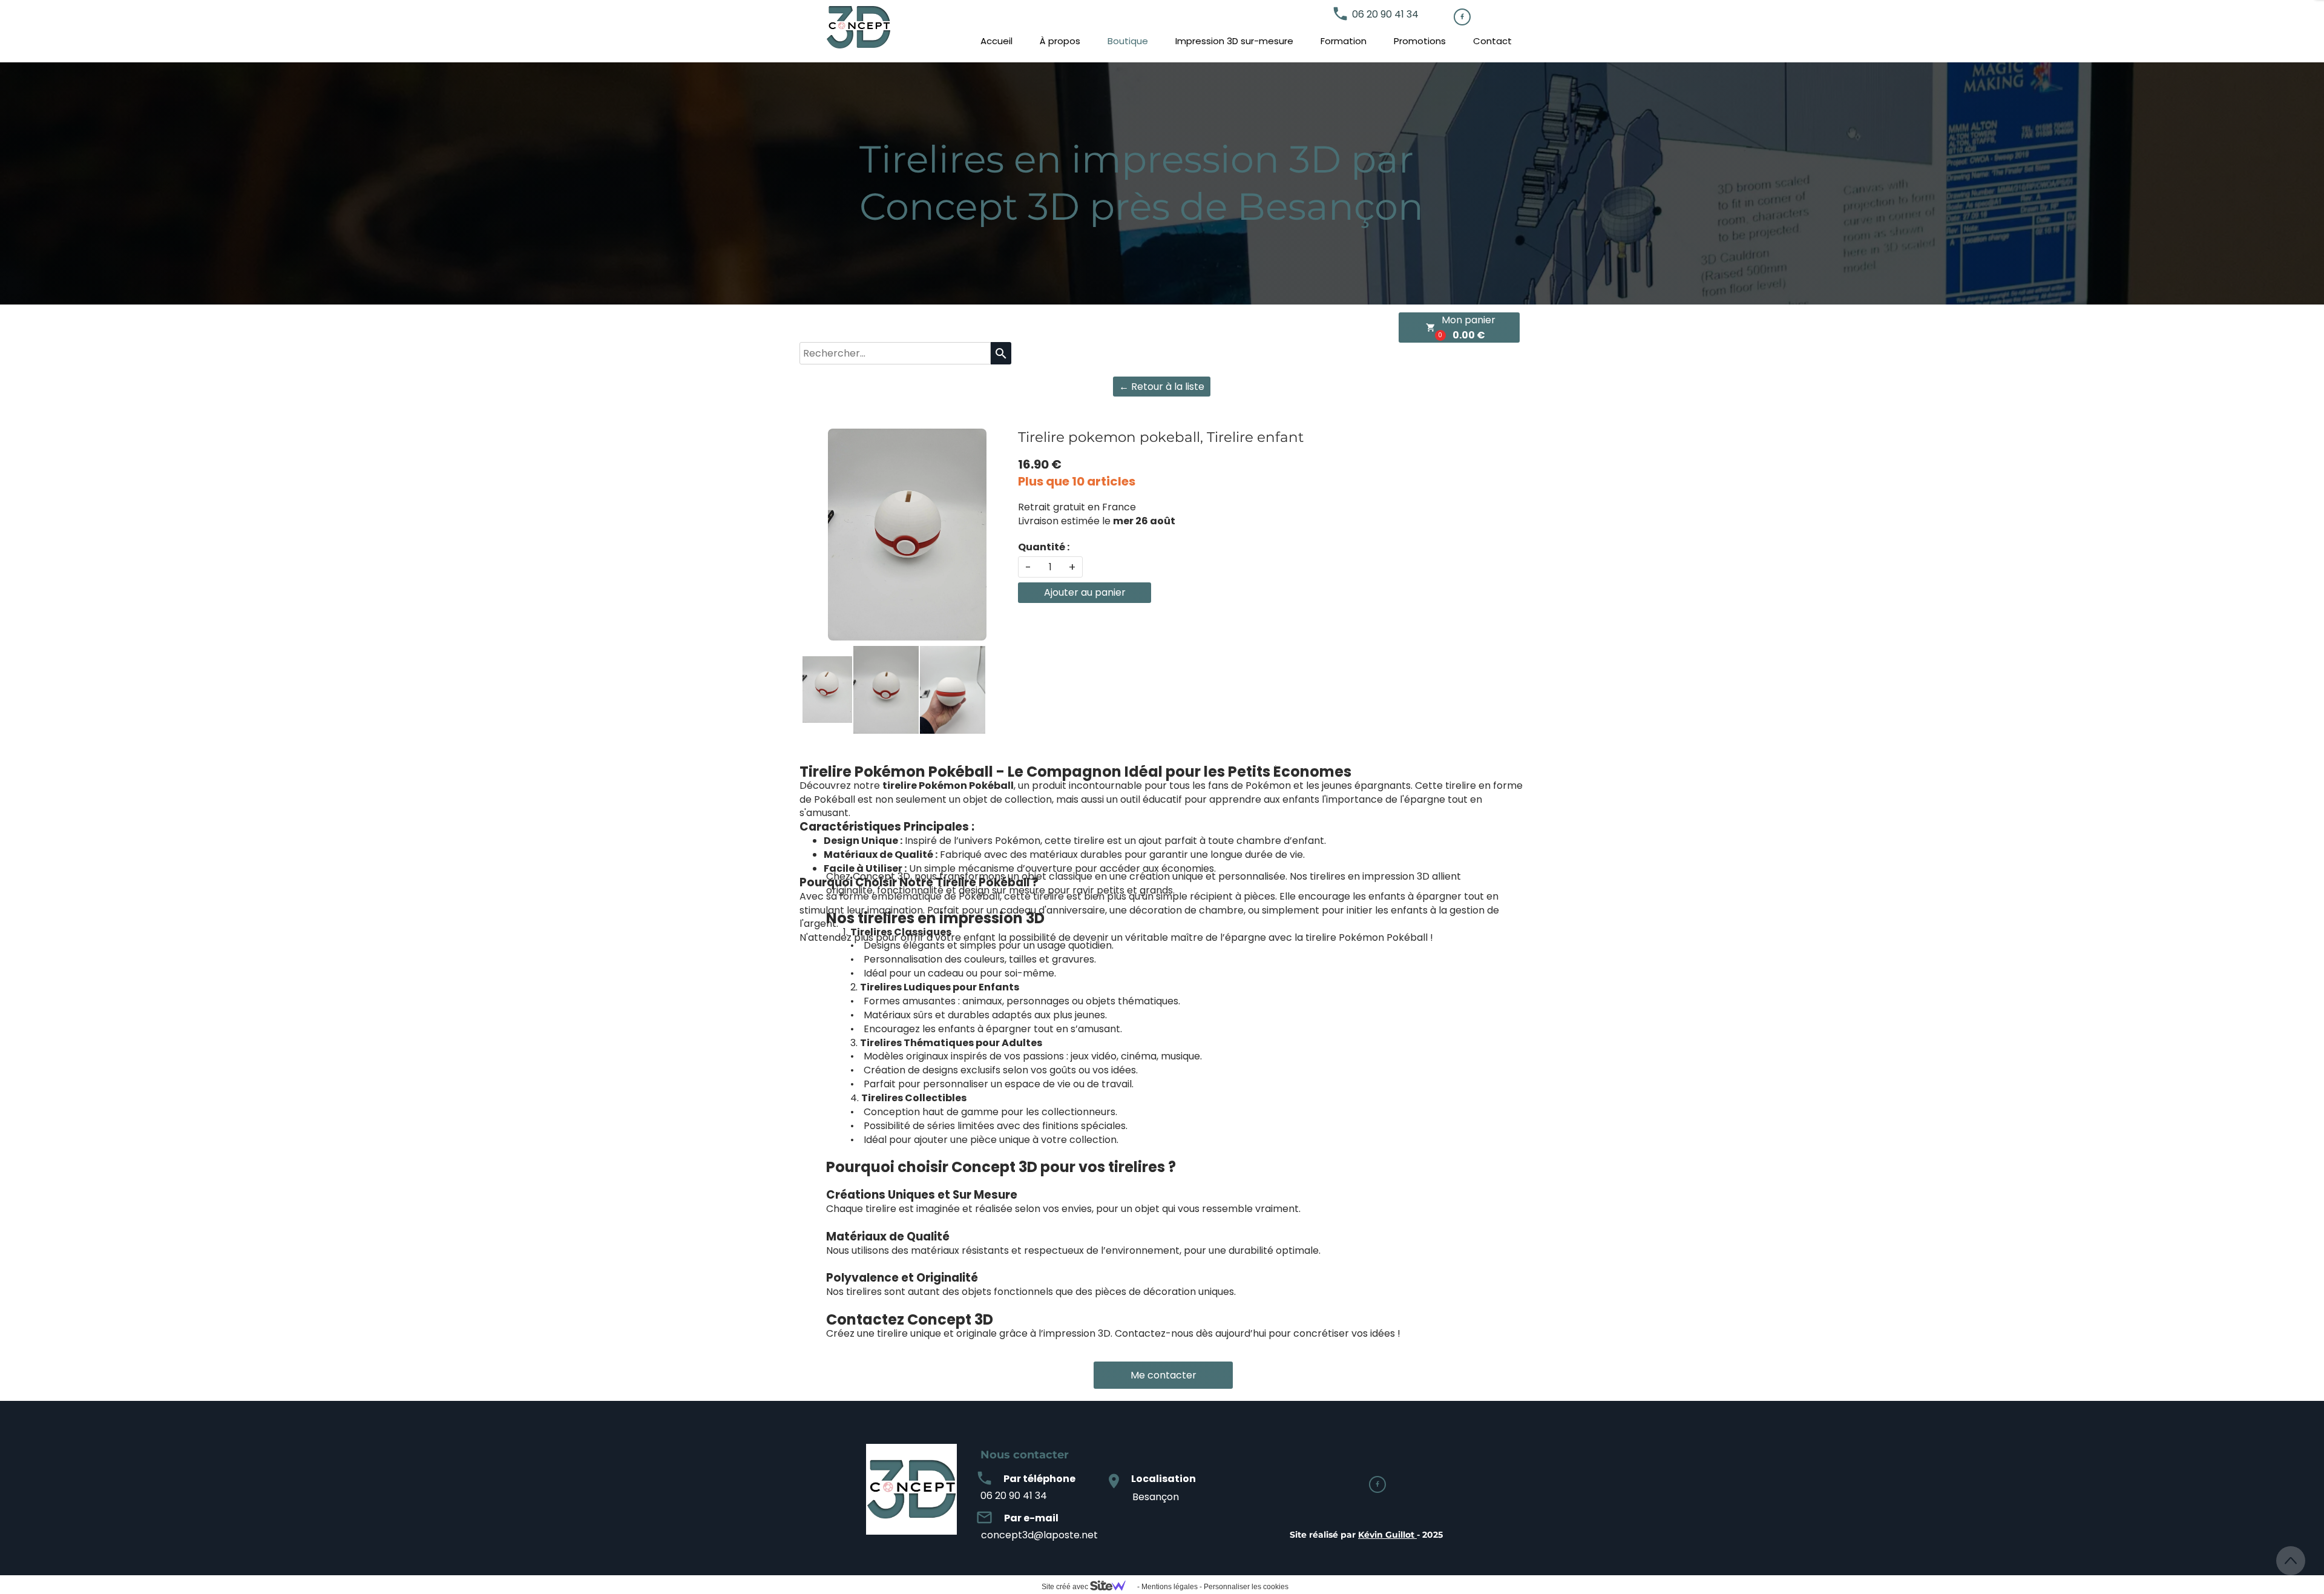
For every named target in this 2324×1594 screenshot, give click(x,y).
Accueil (996, 41)
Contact (1492, 41)
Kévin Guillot (1386, 1535)
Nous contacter (1025, 1455)
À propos (1060, 41)
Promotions (1420, 41)
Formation (1344, 41)
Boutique (1128, 41)
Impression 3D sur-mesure (1234, 41)
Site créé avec (1066, 1587)
